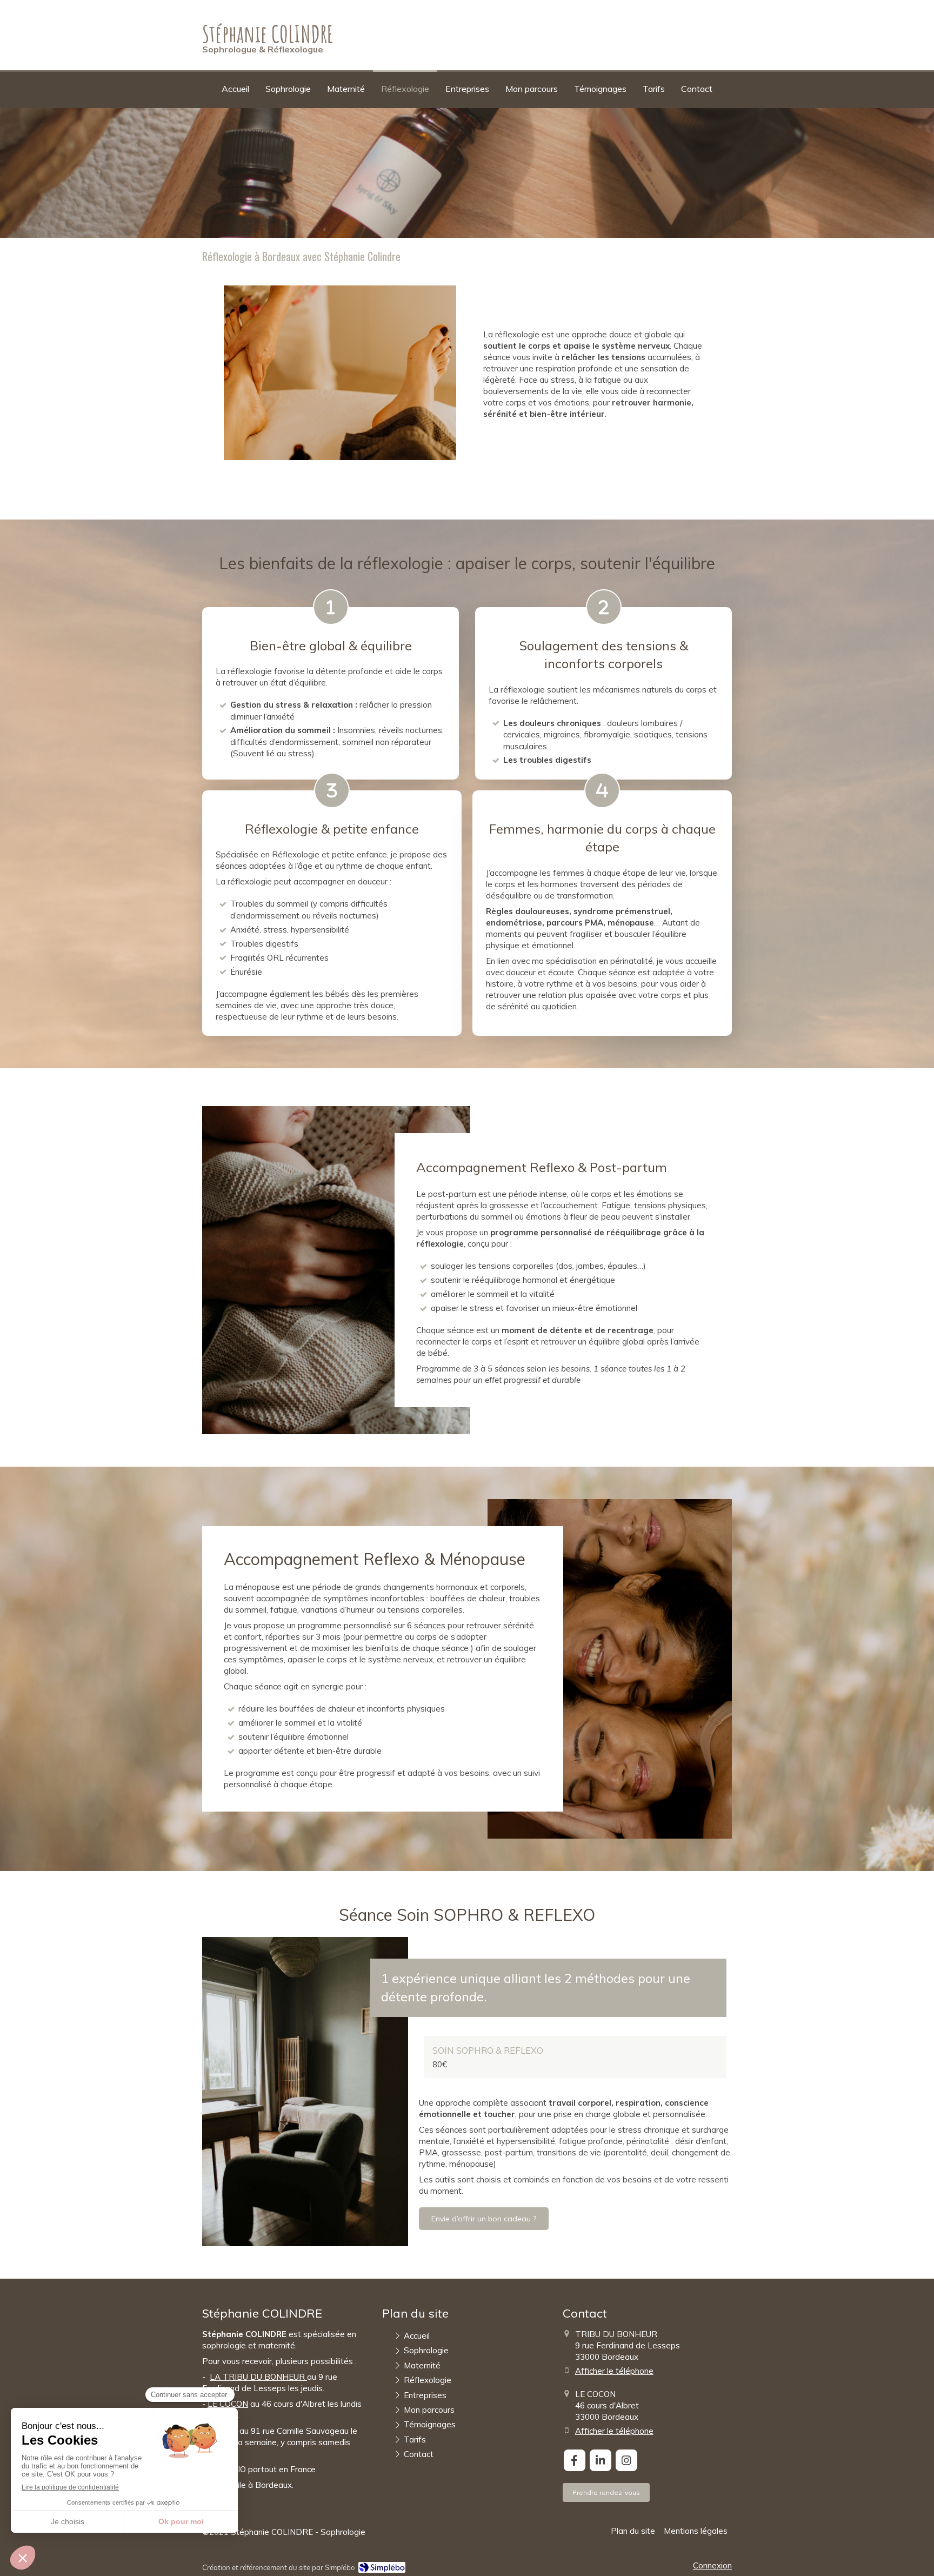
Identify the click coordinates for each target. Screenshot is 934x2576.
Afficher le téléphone (614, 2371)
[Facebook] (575, 2460)
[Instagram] (626, 2460)
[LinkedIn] (601, 2460)
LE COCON (228, 2404)
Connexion (712, 2565)
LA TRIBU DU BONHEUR (257, 2377)
